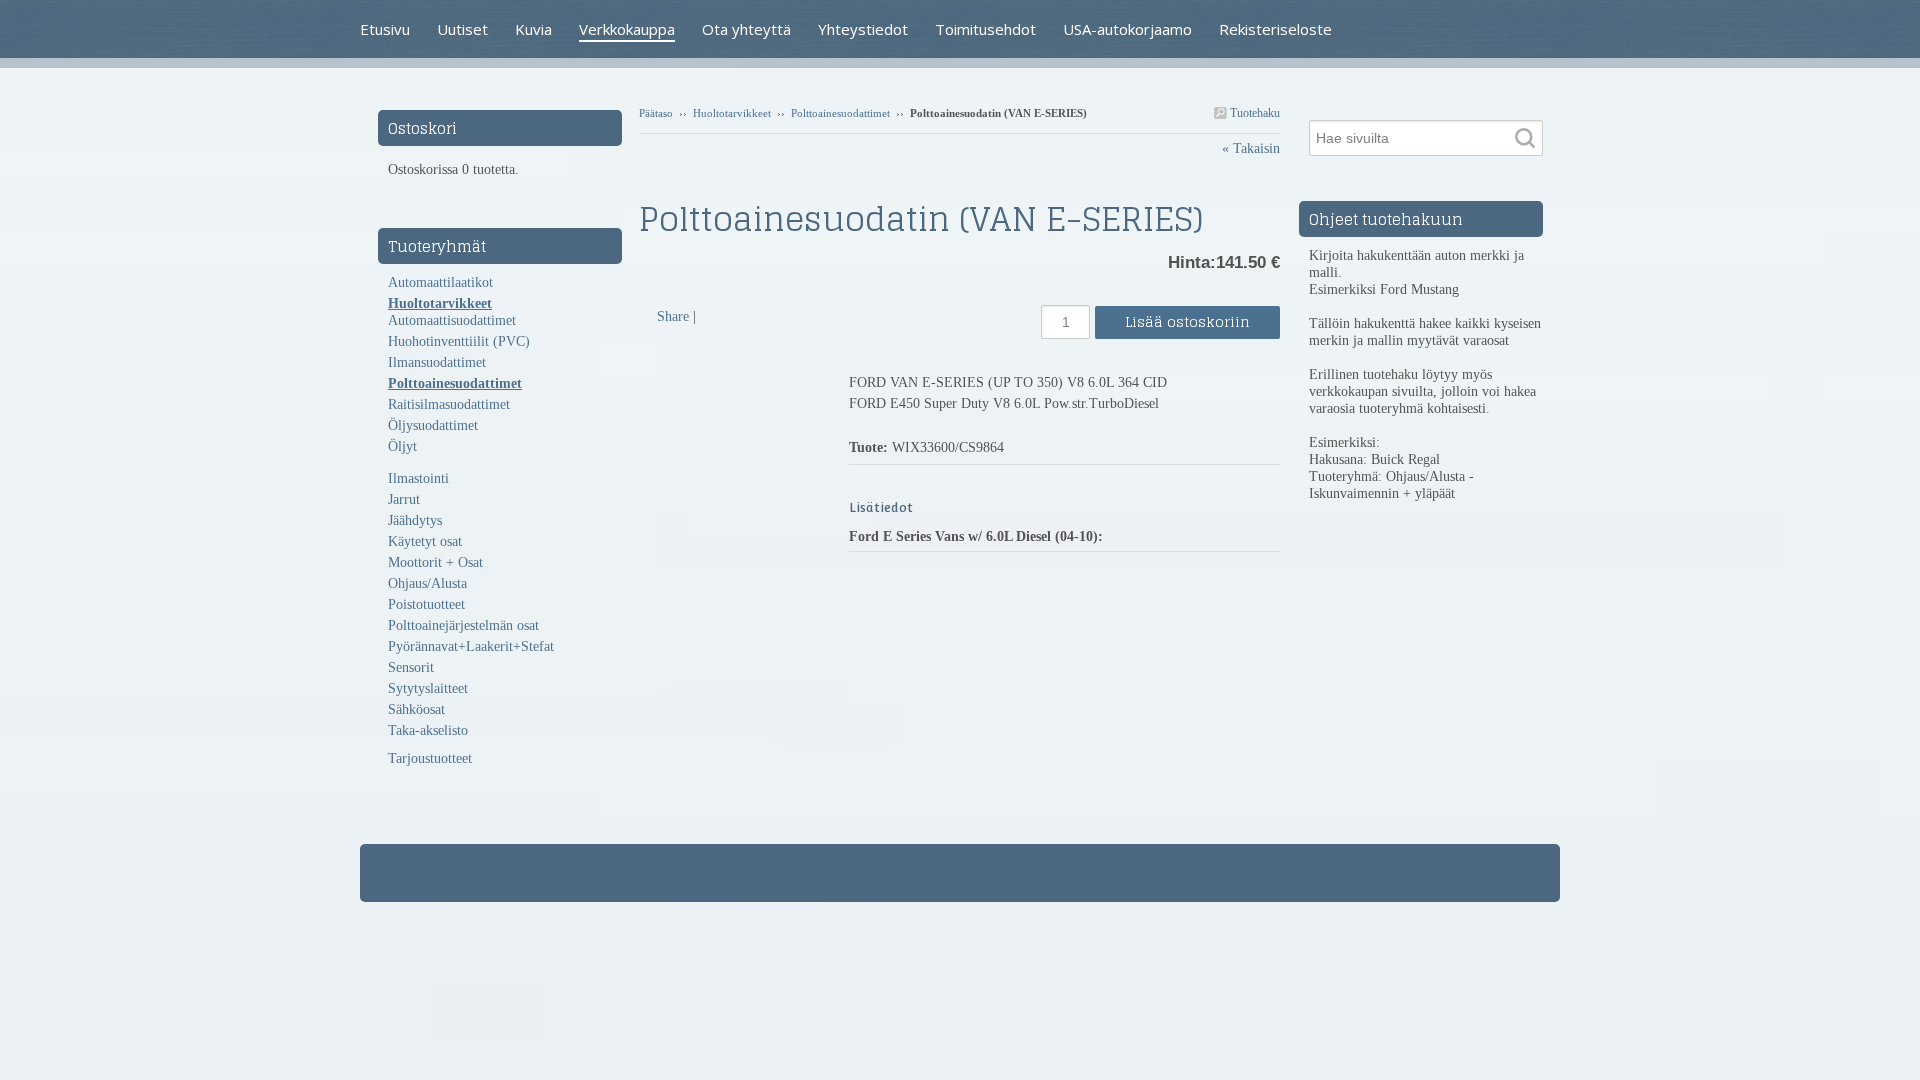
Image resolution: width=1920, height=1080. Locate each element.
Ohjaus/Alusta (427, 583)
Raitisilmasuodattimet (449, 404)
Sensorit (411, 667)
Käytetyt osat (425, 541)
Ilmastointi (418, 478)
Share (673, 316)
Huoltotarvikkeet (732, 113)
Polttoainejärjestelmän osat (463, 625)
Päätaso (656, 113)
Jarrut (404, 499)
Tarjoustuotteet (430, 758)
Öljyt (402, 446)
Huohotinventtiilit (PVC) (459, 341)
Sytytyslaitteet (428, 688)
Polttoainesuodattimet (840, 113)
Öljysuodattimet (433, 425)
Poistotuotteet (426, 604)
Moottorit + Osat (435, 562)
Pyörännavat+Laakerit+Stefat (471, 646)
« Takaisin (1251, 148)
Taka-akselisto (428, 730)
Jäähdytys (415, 520)
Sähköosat (416, 709)
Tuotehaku (1253, 113)
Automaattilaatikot (440, 282)
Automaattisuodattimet (452, 320)
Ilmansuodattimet (437, 362)
